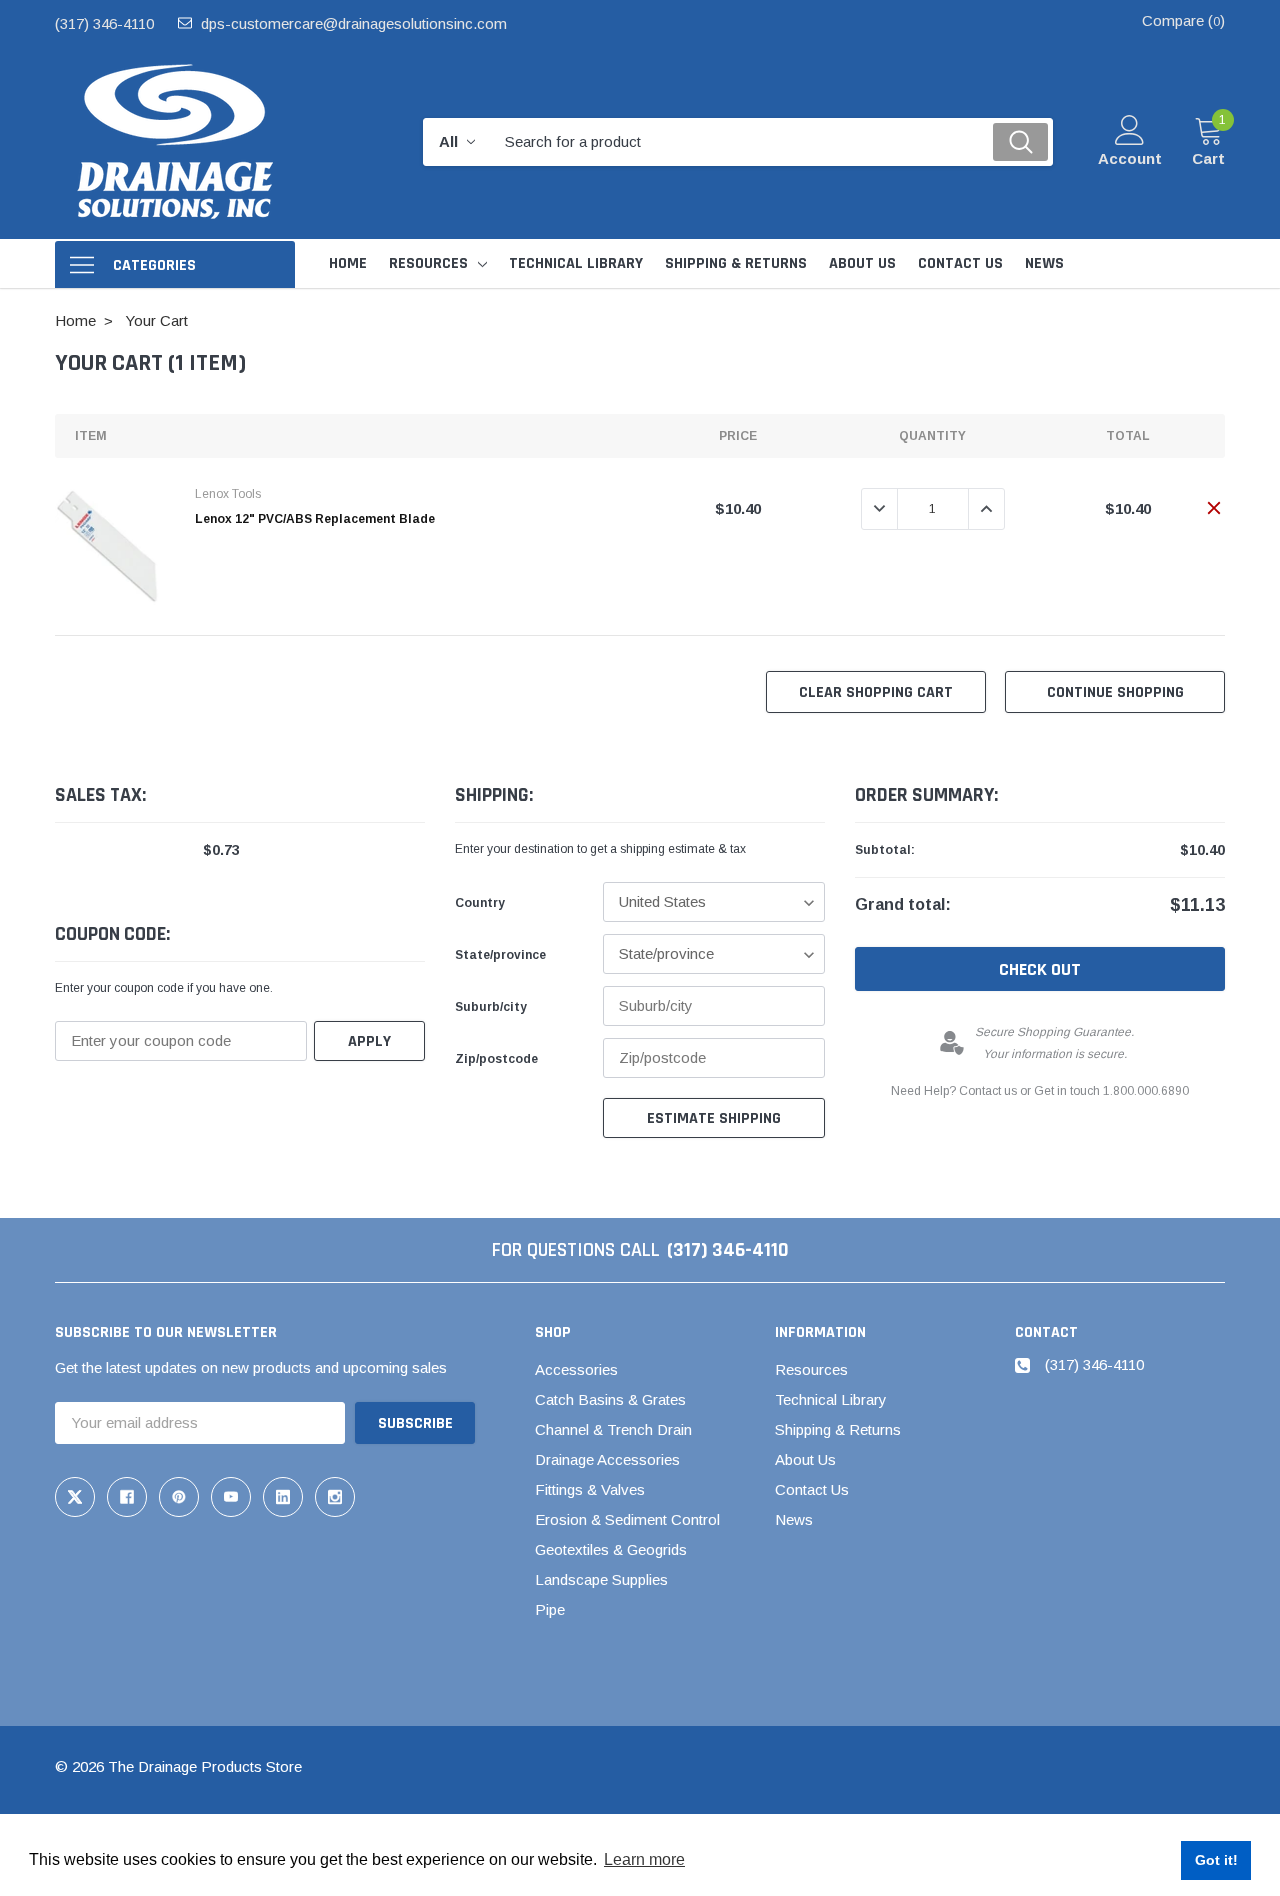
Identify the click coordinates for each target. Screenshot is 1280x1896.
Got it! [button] (1216, 1860)
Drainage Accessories (607, 1459)
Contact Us (812, 1489)
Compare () (1183, 20)
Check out (1040, 969)
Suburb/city (491, 1007)
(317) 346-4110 (104, 23)
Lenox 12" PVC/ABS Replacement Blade (315, 519)
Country (480, 903)
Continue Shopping (1115, 692)
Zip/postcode (496, 1059)
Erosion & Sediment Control (627, 1519)
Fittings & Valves (590, 1489)
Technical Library (831, 1399)
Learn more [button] (644, 1859)
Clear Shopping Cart (876, 692)
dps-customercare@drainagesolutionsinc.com (354, 23)
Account (1130, 158)
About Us (805, 1459)
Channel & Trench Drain (613, 1429)
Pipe (550, 1609)
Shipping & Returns (838, 1429)
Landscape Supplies (601, 1579)
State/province (500, 955)
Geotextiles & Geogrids (611, 1549)
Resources (428, 263)
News (794, 1519)
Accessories (576, 1369)
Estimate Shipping (714, 1118)
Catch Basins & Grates (610, 1399)
